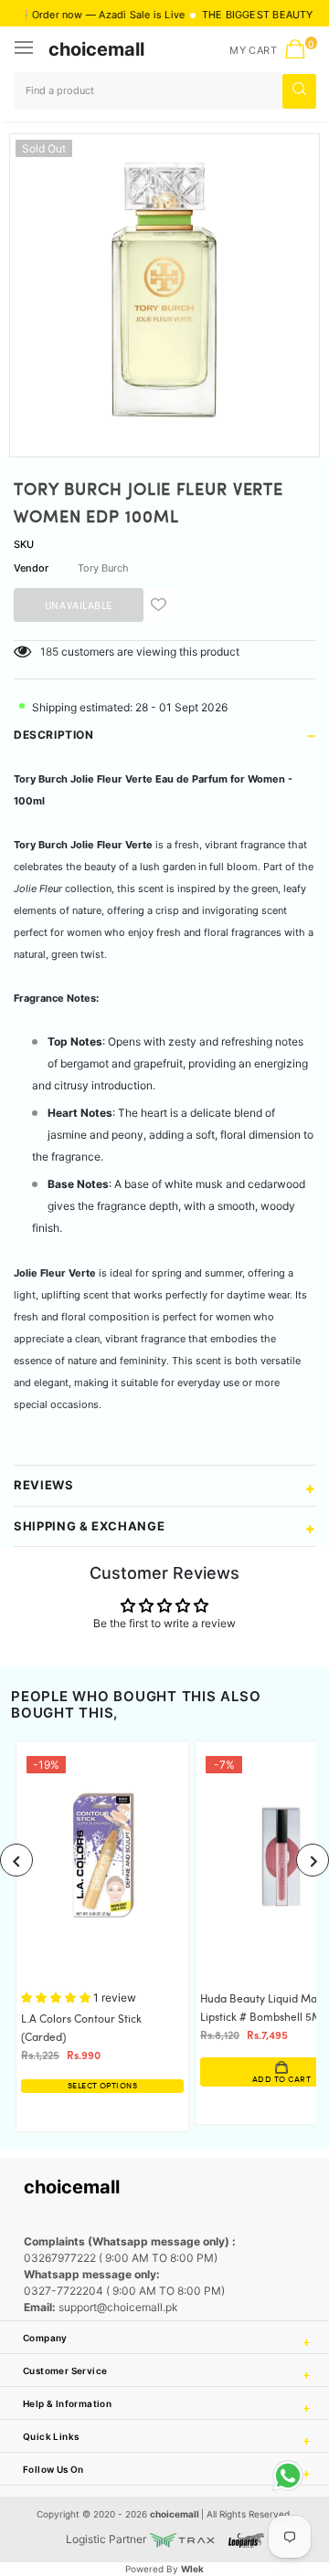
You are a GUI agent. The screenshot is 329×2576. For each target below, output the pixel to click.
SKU (24, 544)
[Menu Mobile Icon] (26, 49)
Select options (102, 2086)
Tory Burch (103, 568)
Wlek (192, 2569)
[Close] (257, 2459)
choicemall (96, 49)
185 (49, 652)
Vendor (31, 568)
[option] (164, 289)
